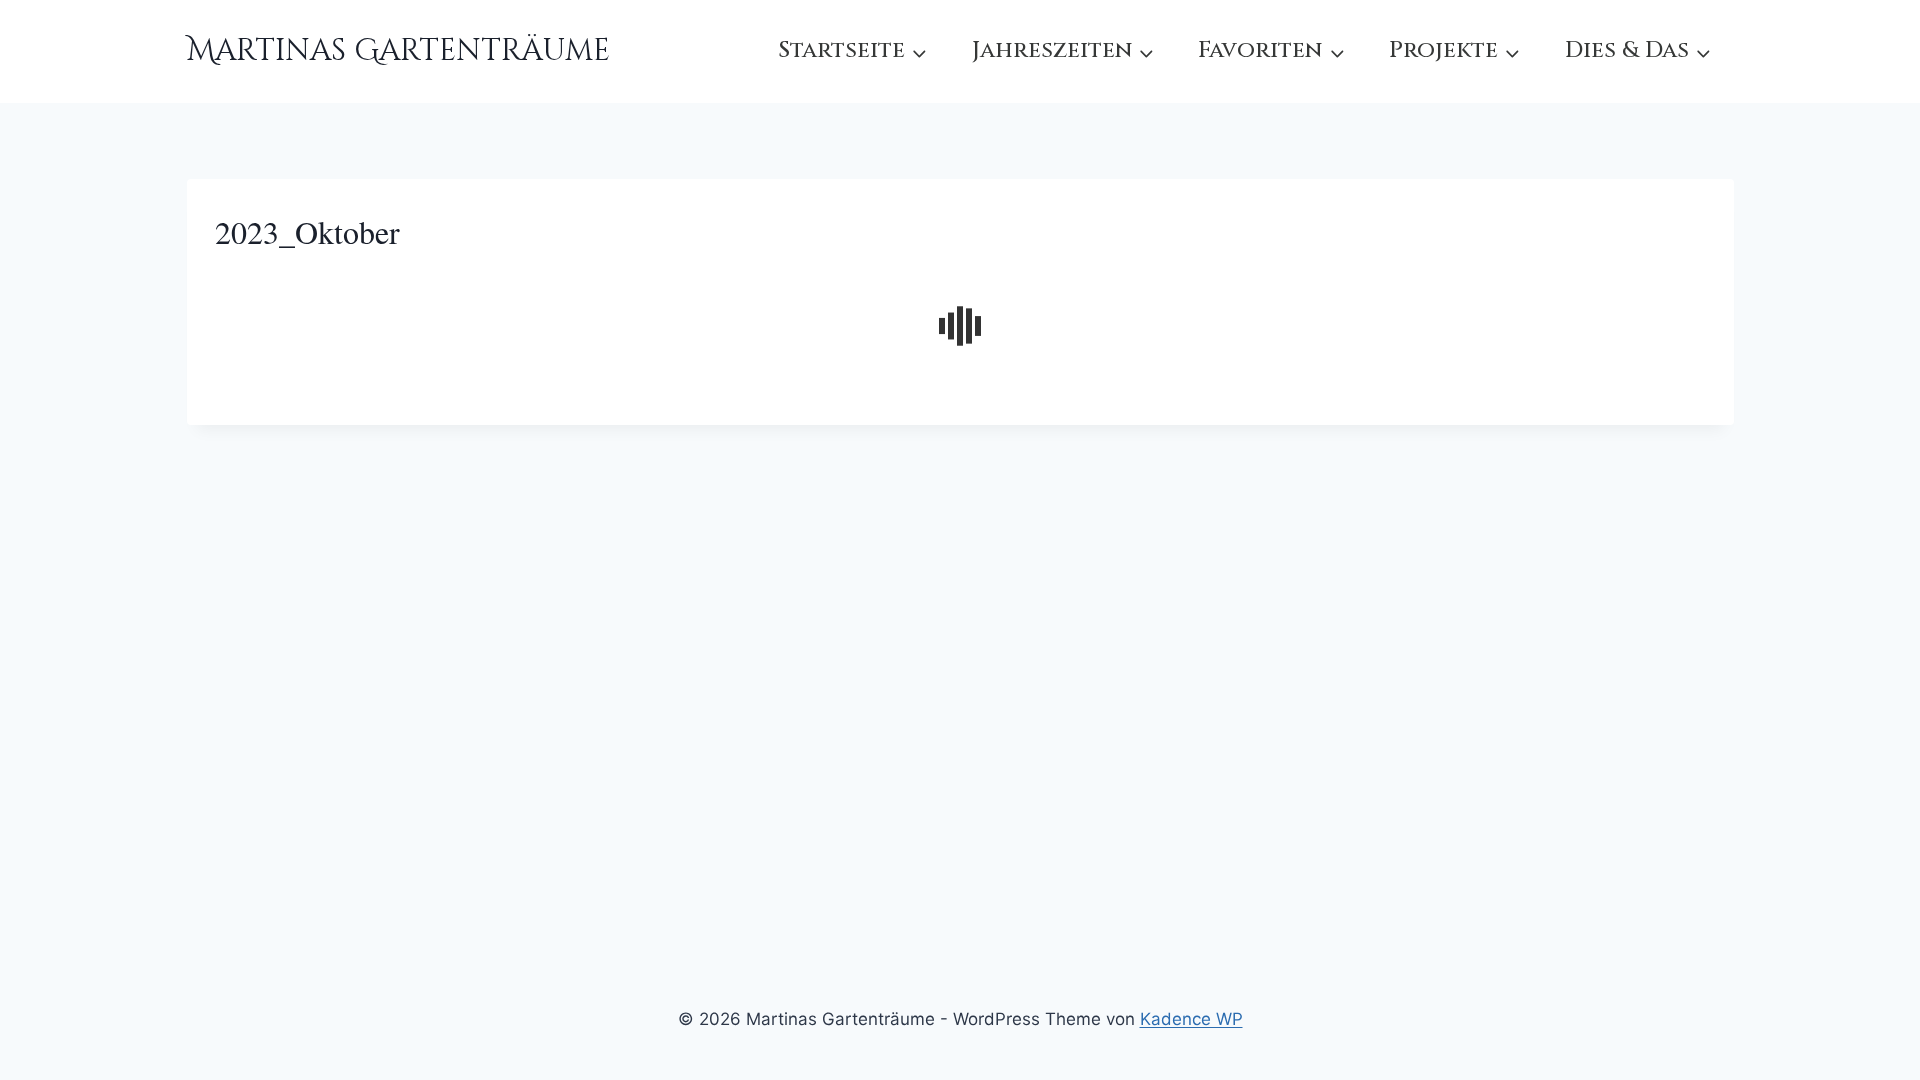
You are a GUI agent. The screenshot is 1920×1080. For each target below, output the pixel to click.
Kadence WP (1191, 1019)
